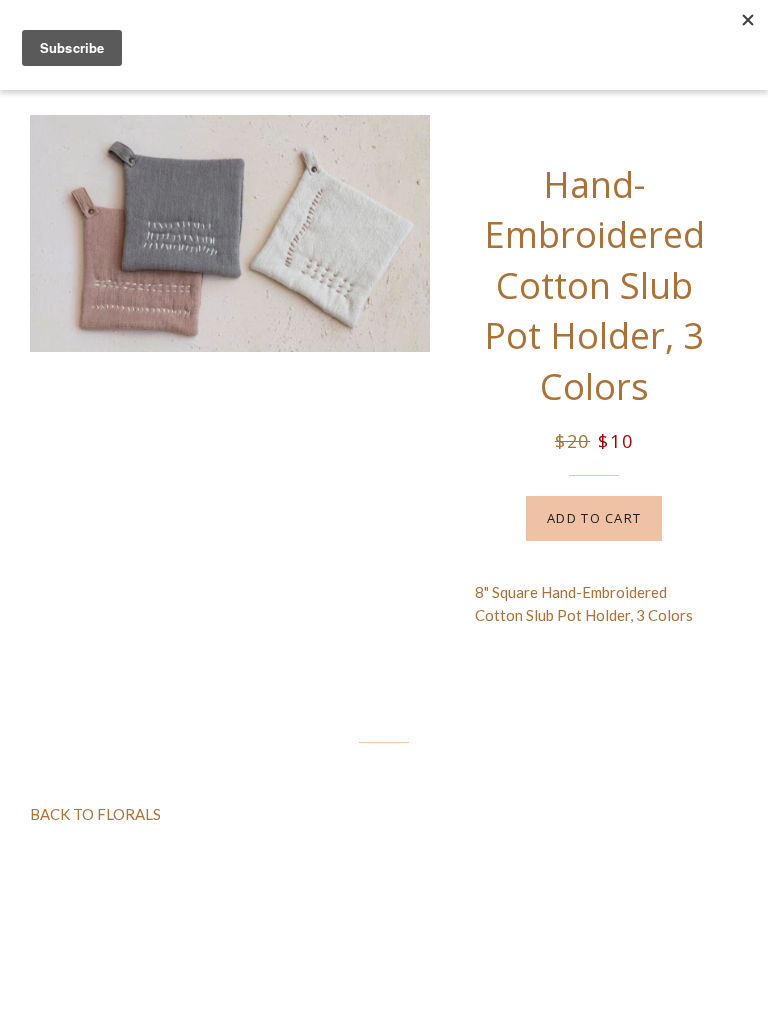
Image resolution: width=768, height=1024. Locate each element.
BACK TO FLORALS (95, 814)
